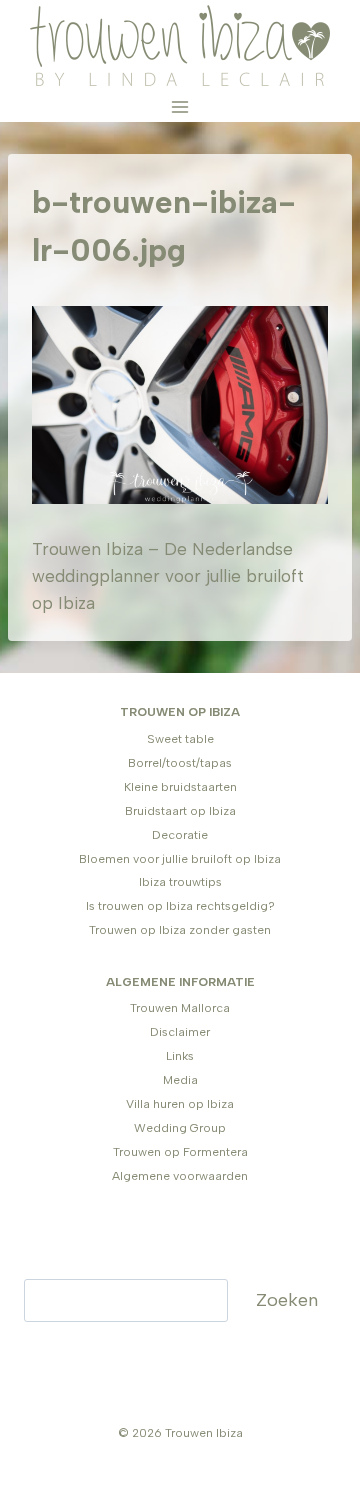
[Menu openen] (180, 106)
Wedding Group (180, 1128)
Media (180, 1080)
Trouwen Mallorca (180, 1008)
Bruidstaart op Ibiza (180, 811)
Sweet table (180, 739)
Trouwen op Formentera (180, 1152)
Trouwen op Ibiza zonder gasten (180, 930)
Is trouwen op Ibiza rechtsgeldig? (180, 906)
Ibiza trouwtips (180, 882)
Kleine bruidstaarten (180, 787)
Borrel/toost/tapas (180, 763)
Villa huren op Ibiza (180, 1104)
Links (180, 1056)
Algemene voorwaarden (180, 1176)
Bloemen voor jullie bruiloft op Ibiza (180, 859)
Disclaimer (180, 1032)
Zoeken (287, 1300)
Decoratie (180, 835)
